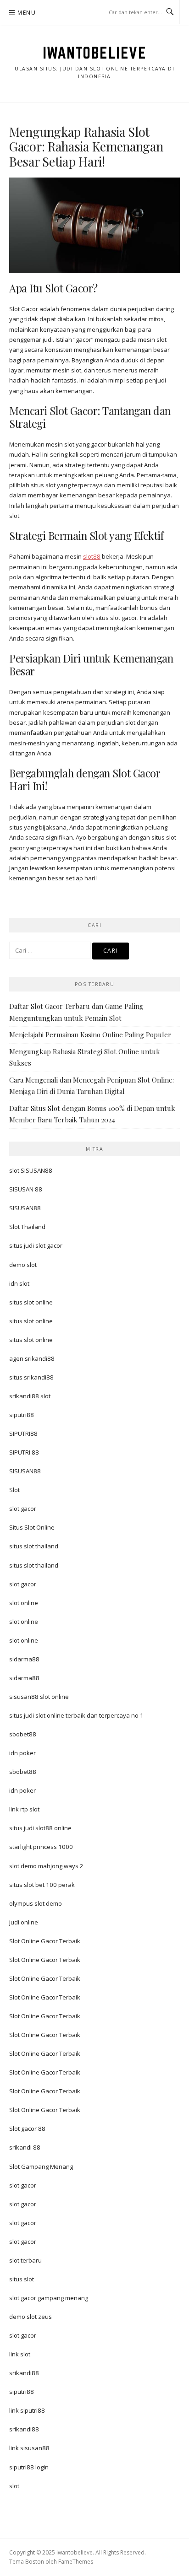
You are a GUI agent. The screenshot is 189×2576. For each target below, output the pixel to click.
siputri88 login (29, 2467)
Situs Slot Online (32, 1527)
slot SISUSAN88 (31, 1170)
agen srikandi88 (32, 1358)
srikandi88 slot (30, 1396)
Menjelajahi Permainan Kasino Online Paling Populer (90, 1035)
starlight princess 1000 (41, 1847)
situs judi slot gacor (36, 1245)
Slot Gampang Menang (41, 2166)
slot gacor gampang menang (49, 2298)
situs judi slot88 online (40, 1828)
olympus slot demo (36, 1903)
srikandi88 (24, 2373)
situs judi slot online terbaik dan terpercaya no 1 (76, 1715)
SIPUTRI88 (23, 1434)
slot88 (92, 556)
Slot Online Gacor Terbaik (45, 1941)
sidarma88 (24, 1659)
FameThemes (76, 2562)
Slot (14, 1490)
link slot (20, 2354)
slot (14, 2486)
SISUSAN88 (25, 1208)
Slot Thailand (27, 1227)
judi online (24, 1922)
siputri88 (22, 1415)
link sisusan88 (29, 2448)
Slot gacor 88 (27, 2129)
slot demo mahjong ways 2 (46, 1866)
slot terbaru (25, 2260)
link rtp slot (24, 1809)
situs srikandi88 (31, 1377)
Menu (27, 13)
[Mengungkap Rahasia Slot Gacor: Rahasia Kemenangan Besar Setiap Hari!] (94, 225)
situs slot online (31, 1302)
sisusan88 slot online (39, 1697)
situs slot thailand (34, 1546)
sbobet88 (23, 1734)
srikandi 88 (25, 2147)
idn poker (22, 1753)
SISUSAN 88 (26, 1189)
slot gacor (23, 1509)
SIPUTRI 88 (24, 1452)
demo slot (23, 1265)
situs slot (22, 2279)
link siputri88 (27, 2410)
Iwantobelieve (95, 53)
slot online (24, 1603)
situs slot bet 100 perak (42, 1885)
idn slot (19, 1283)
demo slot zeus (31, 2317)
